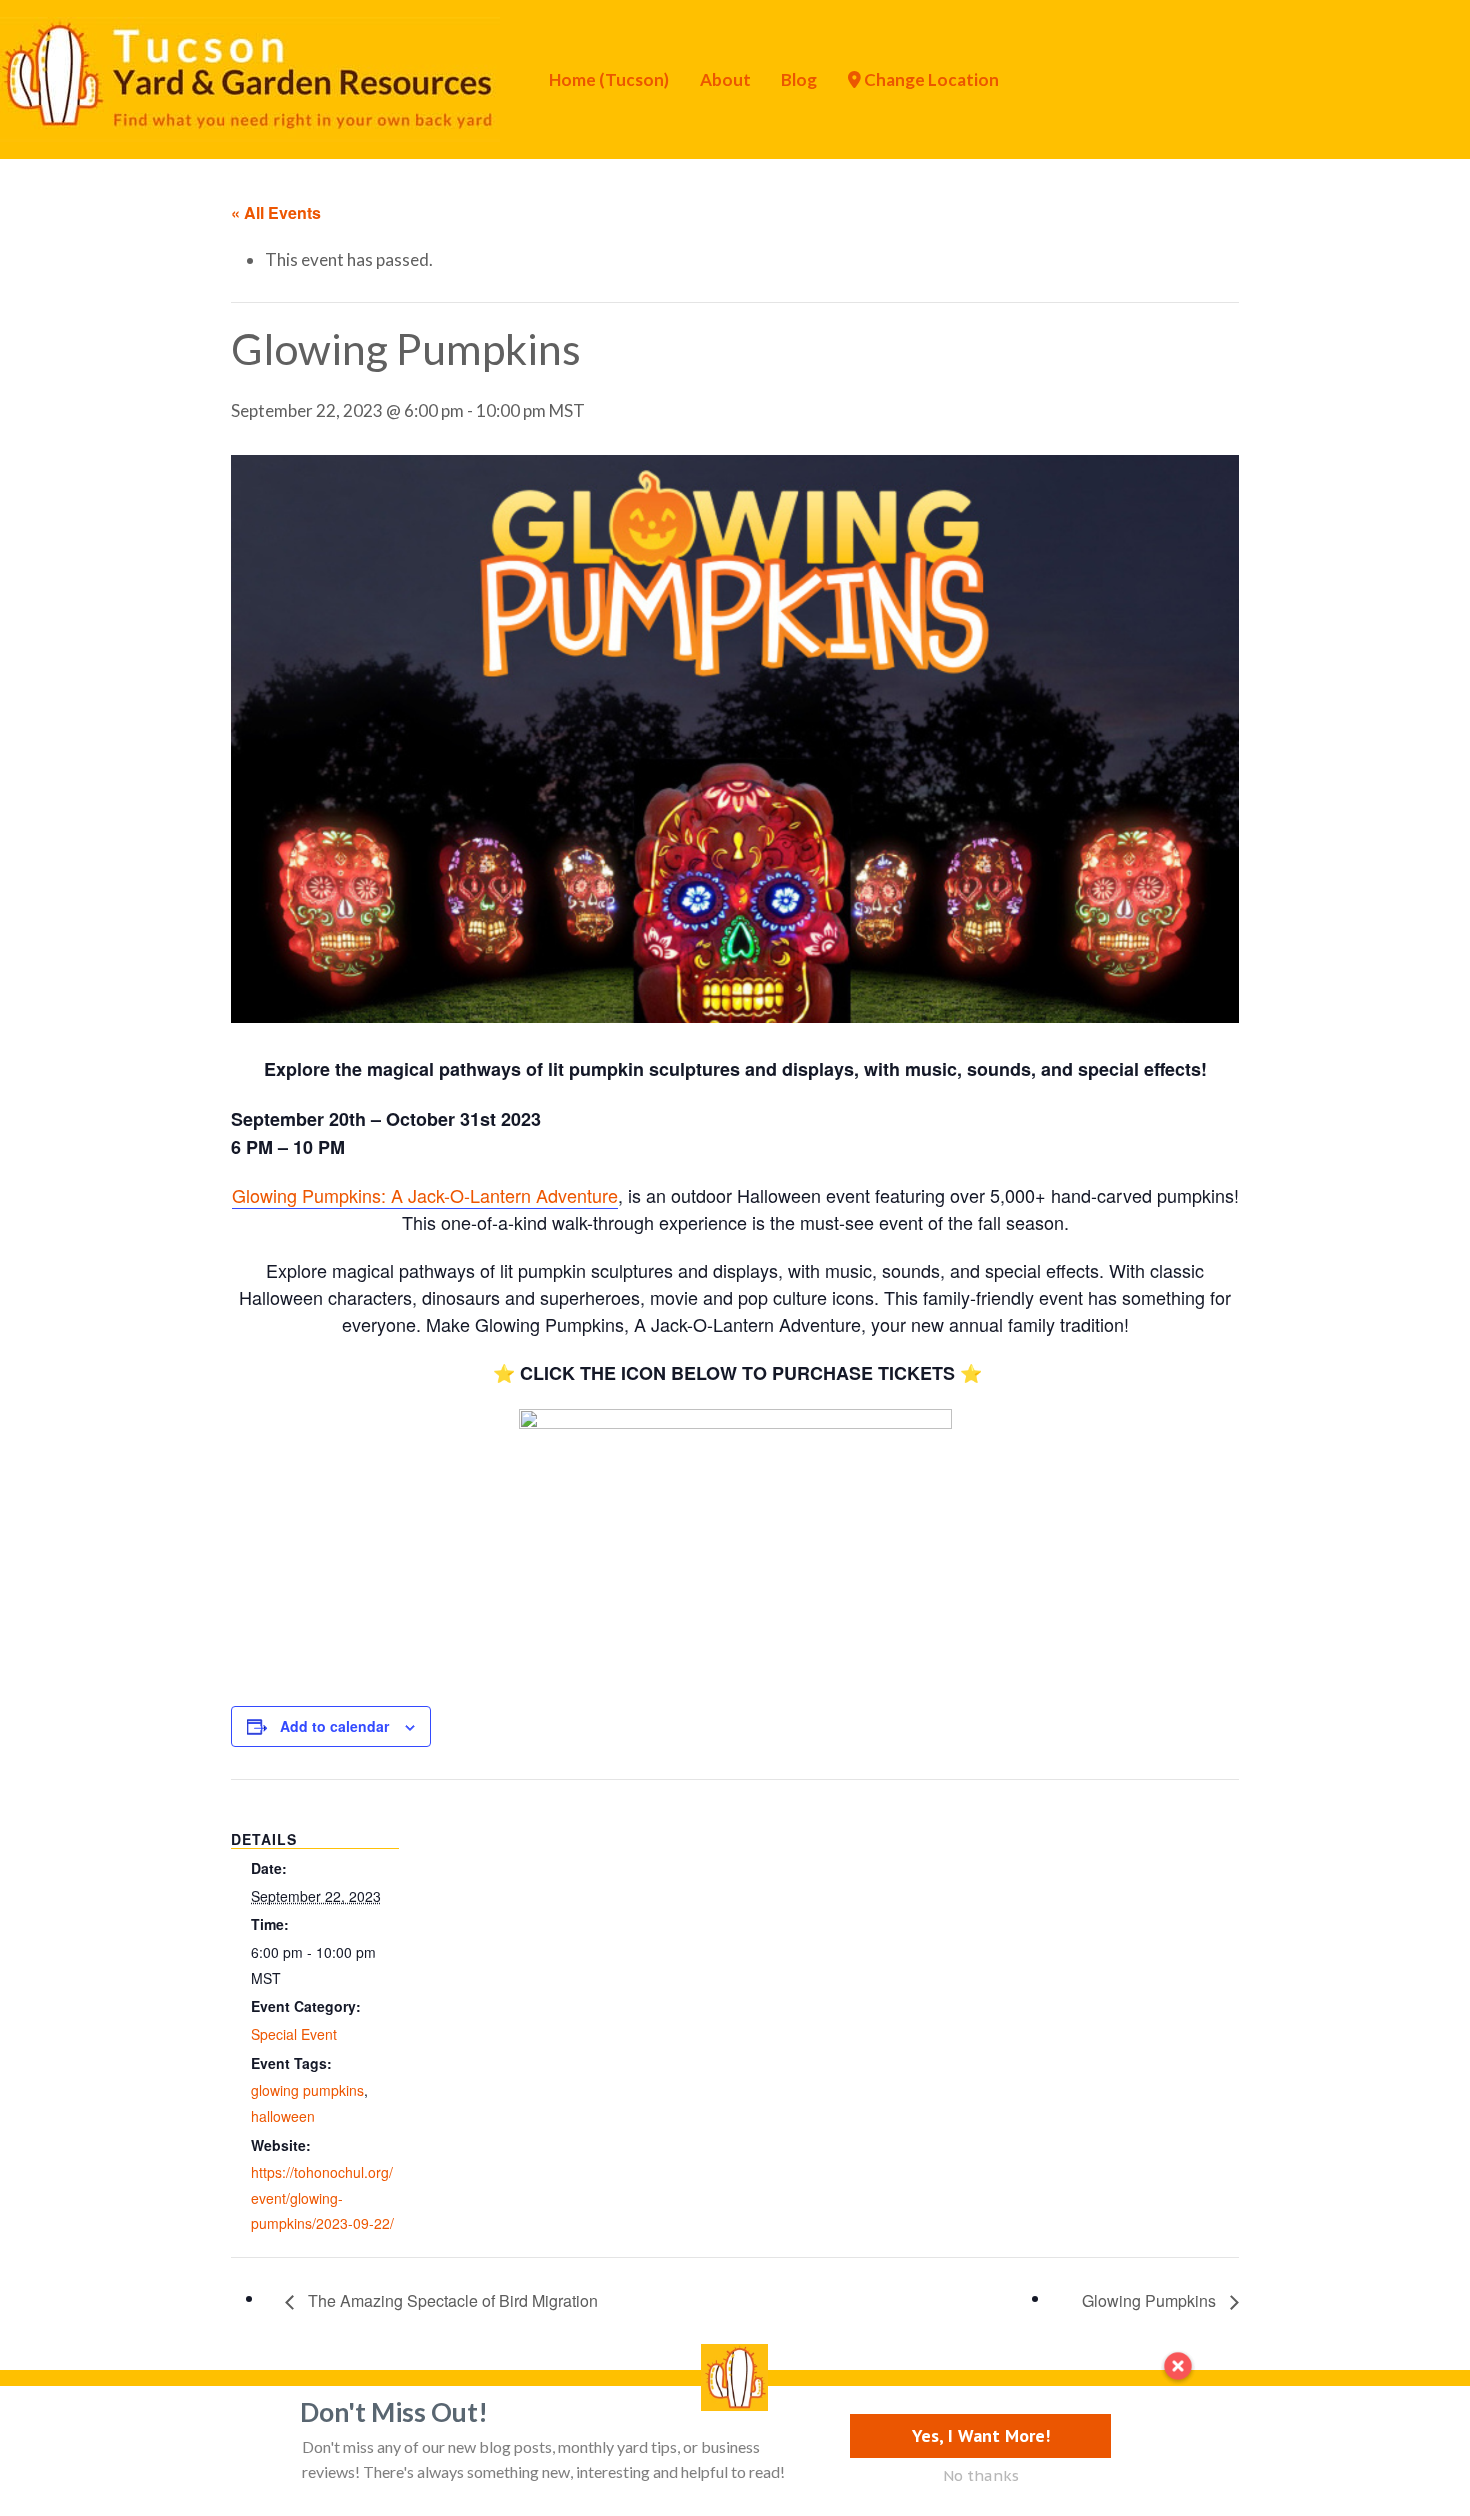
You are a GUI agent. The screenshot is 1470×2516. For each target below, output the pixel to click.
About (725, 79)
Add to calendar (334, 1726)
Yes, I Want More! (981, 2435)
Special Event (294, 2034)
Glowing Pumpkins (1151, 2300)
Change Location (930, 79)
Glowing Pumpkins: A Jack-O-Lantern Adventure (425, 1195)
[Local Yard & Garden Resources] (250, 77)
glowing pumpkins (307, 2090)
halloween (283, 2116)
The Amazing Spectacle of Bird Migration (451, 2300)
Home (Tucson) (609, 79)
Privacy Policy (137, 2419)
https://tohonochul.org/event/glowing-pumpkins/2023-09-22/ (322, 2197)
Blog (799, 79)
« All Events (276, 212)
